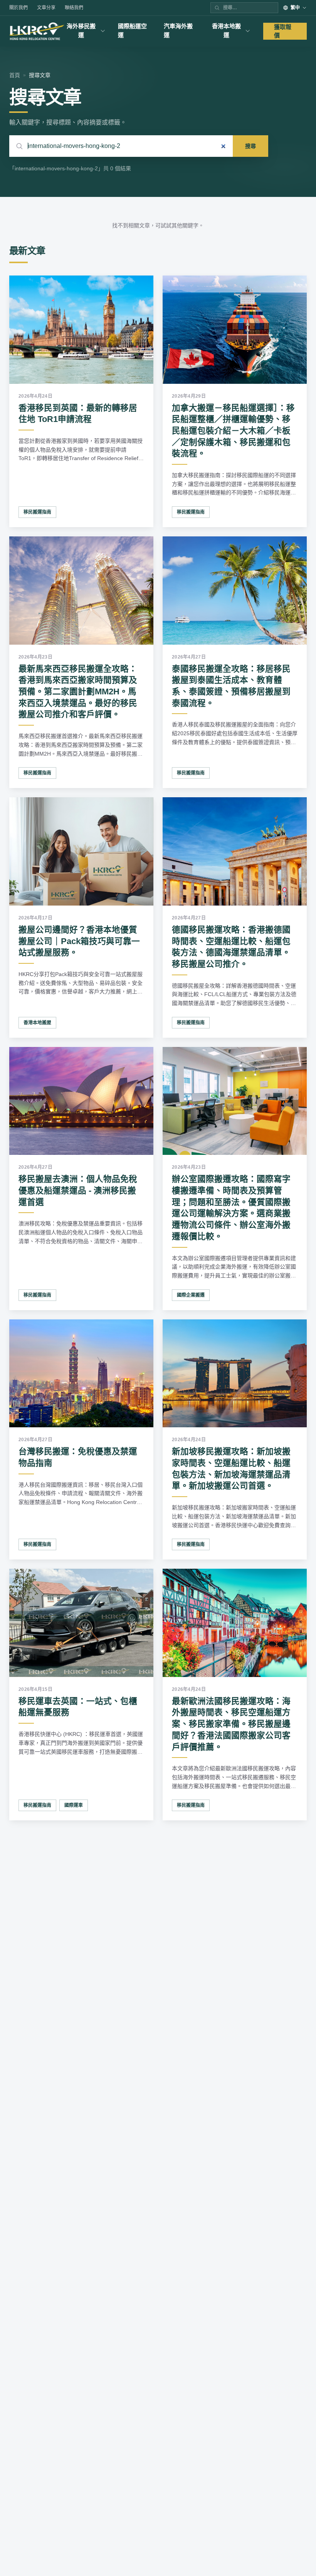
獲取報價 (283, 31)
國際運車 (74, 1805)
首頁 (15, 75)
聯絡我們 (74, 8)
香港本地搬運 (226, 30)
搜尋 (250, 146)
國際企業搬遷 (191, 1295)
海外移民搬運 (81, 30)
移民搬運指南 (37, 512)
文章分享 (46, 8)
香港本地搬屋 (37, 1023)
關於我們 (18, 8)
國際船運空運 (132, 30)
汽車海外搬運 (178, 30)
